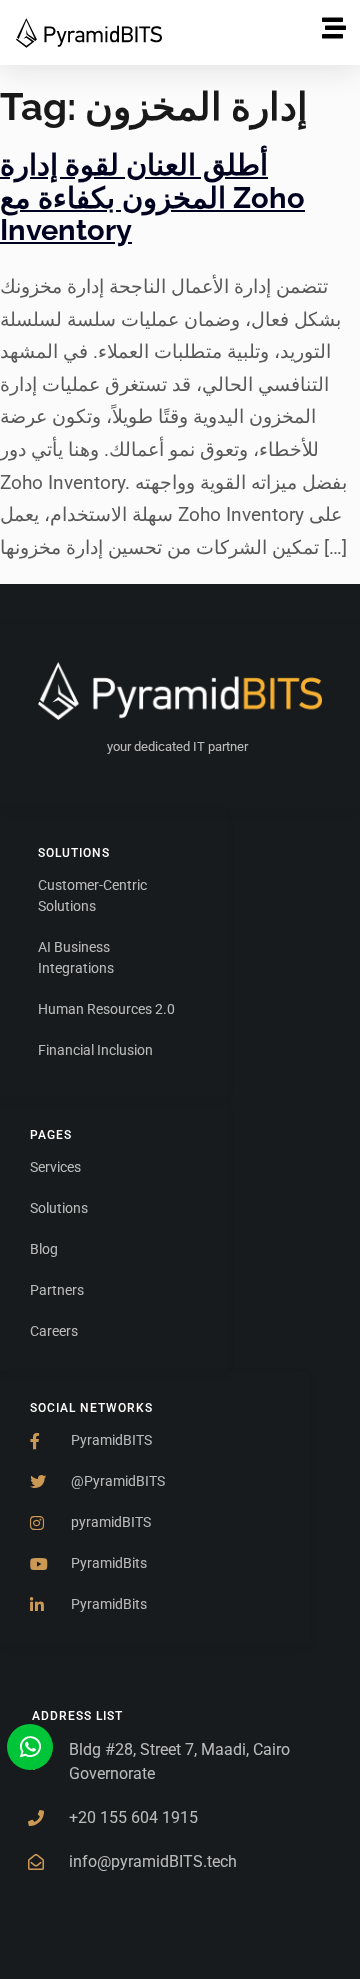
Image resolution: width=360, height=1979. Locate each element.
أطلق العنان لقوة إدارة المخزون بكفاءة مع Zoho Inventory (152, 197)
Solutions (74, 853)
